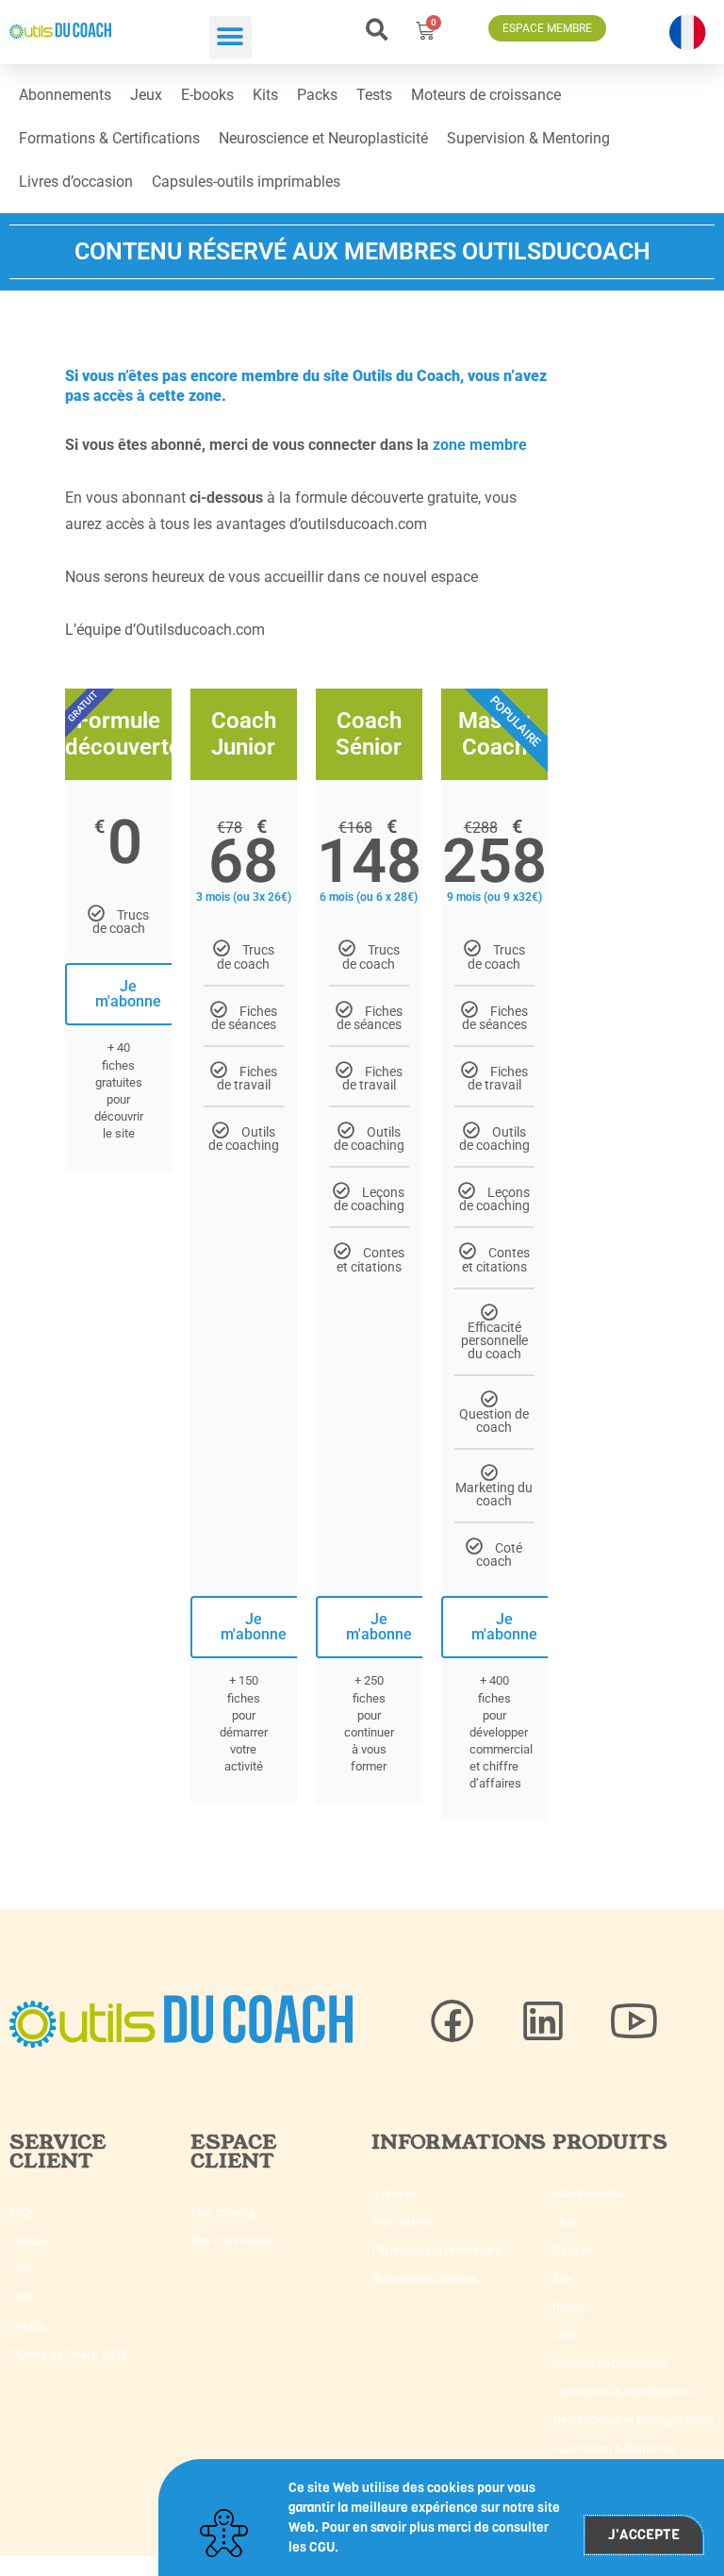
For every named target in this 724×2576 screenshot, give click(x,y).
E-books (207, 95)
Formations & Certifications (109, 138)
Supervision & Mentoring (528, 138)
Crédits (27, 2326)
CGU (21, 2298)
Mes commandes (234, 2241)
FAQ (20, 2213)
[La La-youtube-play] (633, 2021)
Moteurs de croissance (486, 95)
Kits (265, 95)
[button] (230, 37)
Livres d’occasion (76, 182)
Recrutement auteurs (424, 2279)
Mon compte (222, 2213)
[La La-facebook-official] (452, 2021)
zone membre (480, 445)
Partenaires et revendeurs (436, 2251)
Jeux (146, 95)
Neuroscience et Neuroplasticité (323, 138)
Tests (374, 95)
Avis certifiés (403, 2222)
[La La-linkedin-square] (543, 2021)
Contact (30, 2241)
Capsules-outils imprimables (246, 182)
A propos (395, 2194)
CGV (21, 2269)
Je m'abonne (128, 994)
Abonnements (65, 95)
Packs (317, 95)
